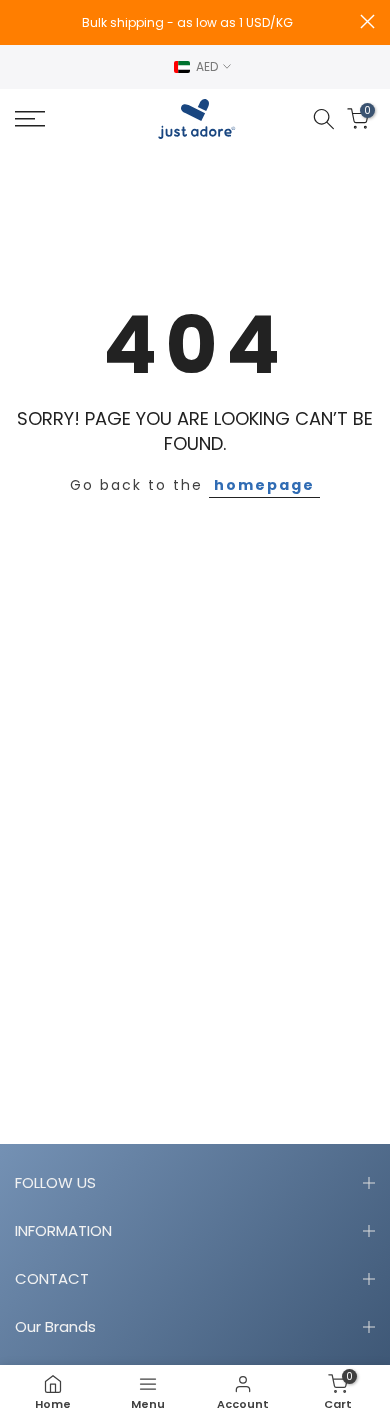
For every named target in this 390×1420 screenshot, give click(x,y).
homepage (264, 485)
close (367, 21)
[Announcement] (187, 23)
